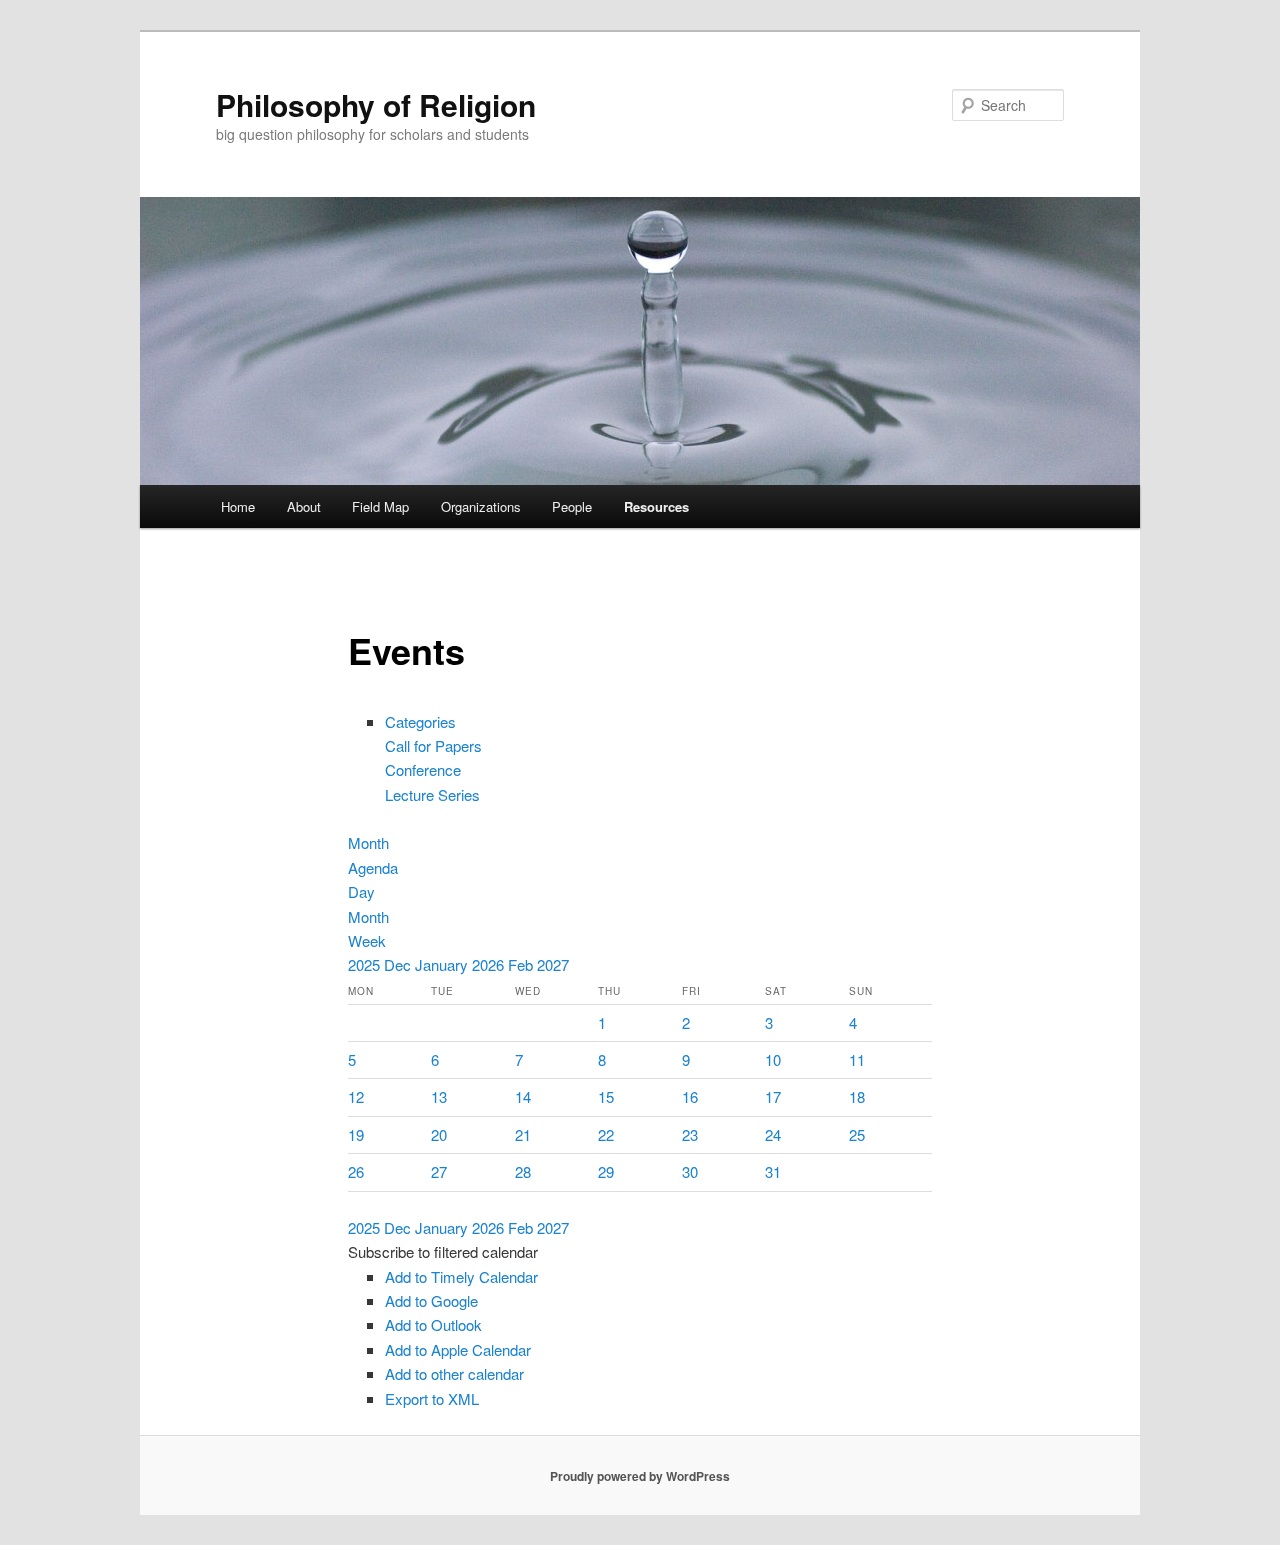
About (304, 506)
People (572, 506)
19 (356, 1134)
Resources (656, 506)
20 (439, 1134)
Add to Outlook (433, 1324)
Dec (399, 964)
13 (439, 1096)
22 (606, 1134)
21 (523, 1134)
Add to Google (431, 1300)
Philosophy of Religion (376, 104)
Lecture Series (432, 794)
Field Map (380, 506)
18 (857, 1096)
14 (523, 1096)
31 (773, 1171)
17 (773, 1096)
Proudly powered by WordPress (640, 1476)
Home (238, 506)
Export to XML (432, 1398)
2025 (366, 964)
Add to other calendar (454, 1373)
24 (773, 1134)
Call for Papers (433, 745)
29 (606, 1171)
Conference (423, 769)
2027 (553, 964)
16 (690, 1096)
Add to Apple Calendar (458, 1349)
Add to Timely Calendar (461, 1276)
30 (690, 1171)
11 (857, 1059)
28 (523, 1171)
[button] (443, 1251)
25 (857, 1134)
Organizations (481, 506)
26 (356, 1171)
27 (439, 1171)
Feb (522, 964)
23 (690, 1134)
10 (773, 1059)
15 (606, 1096)
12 (356, 1096)
